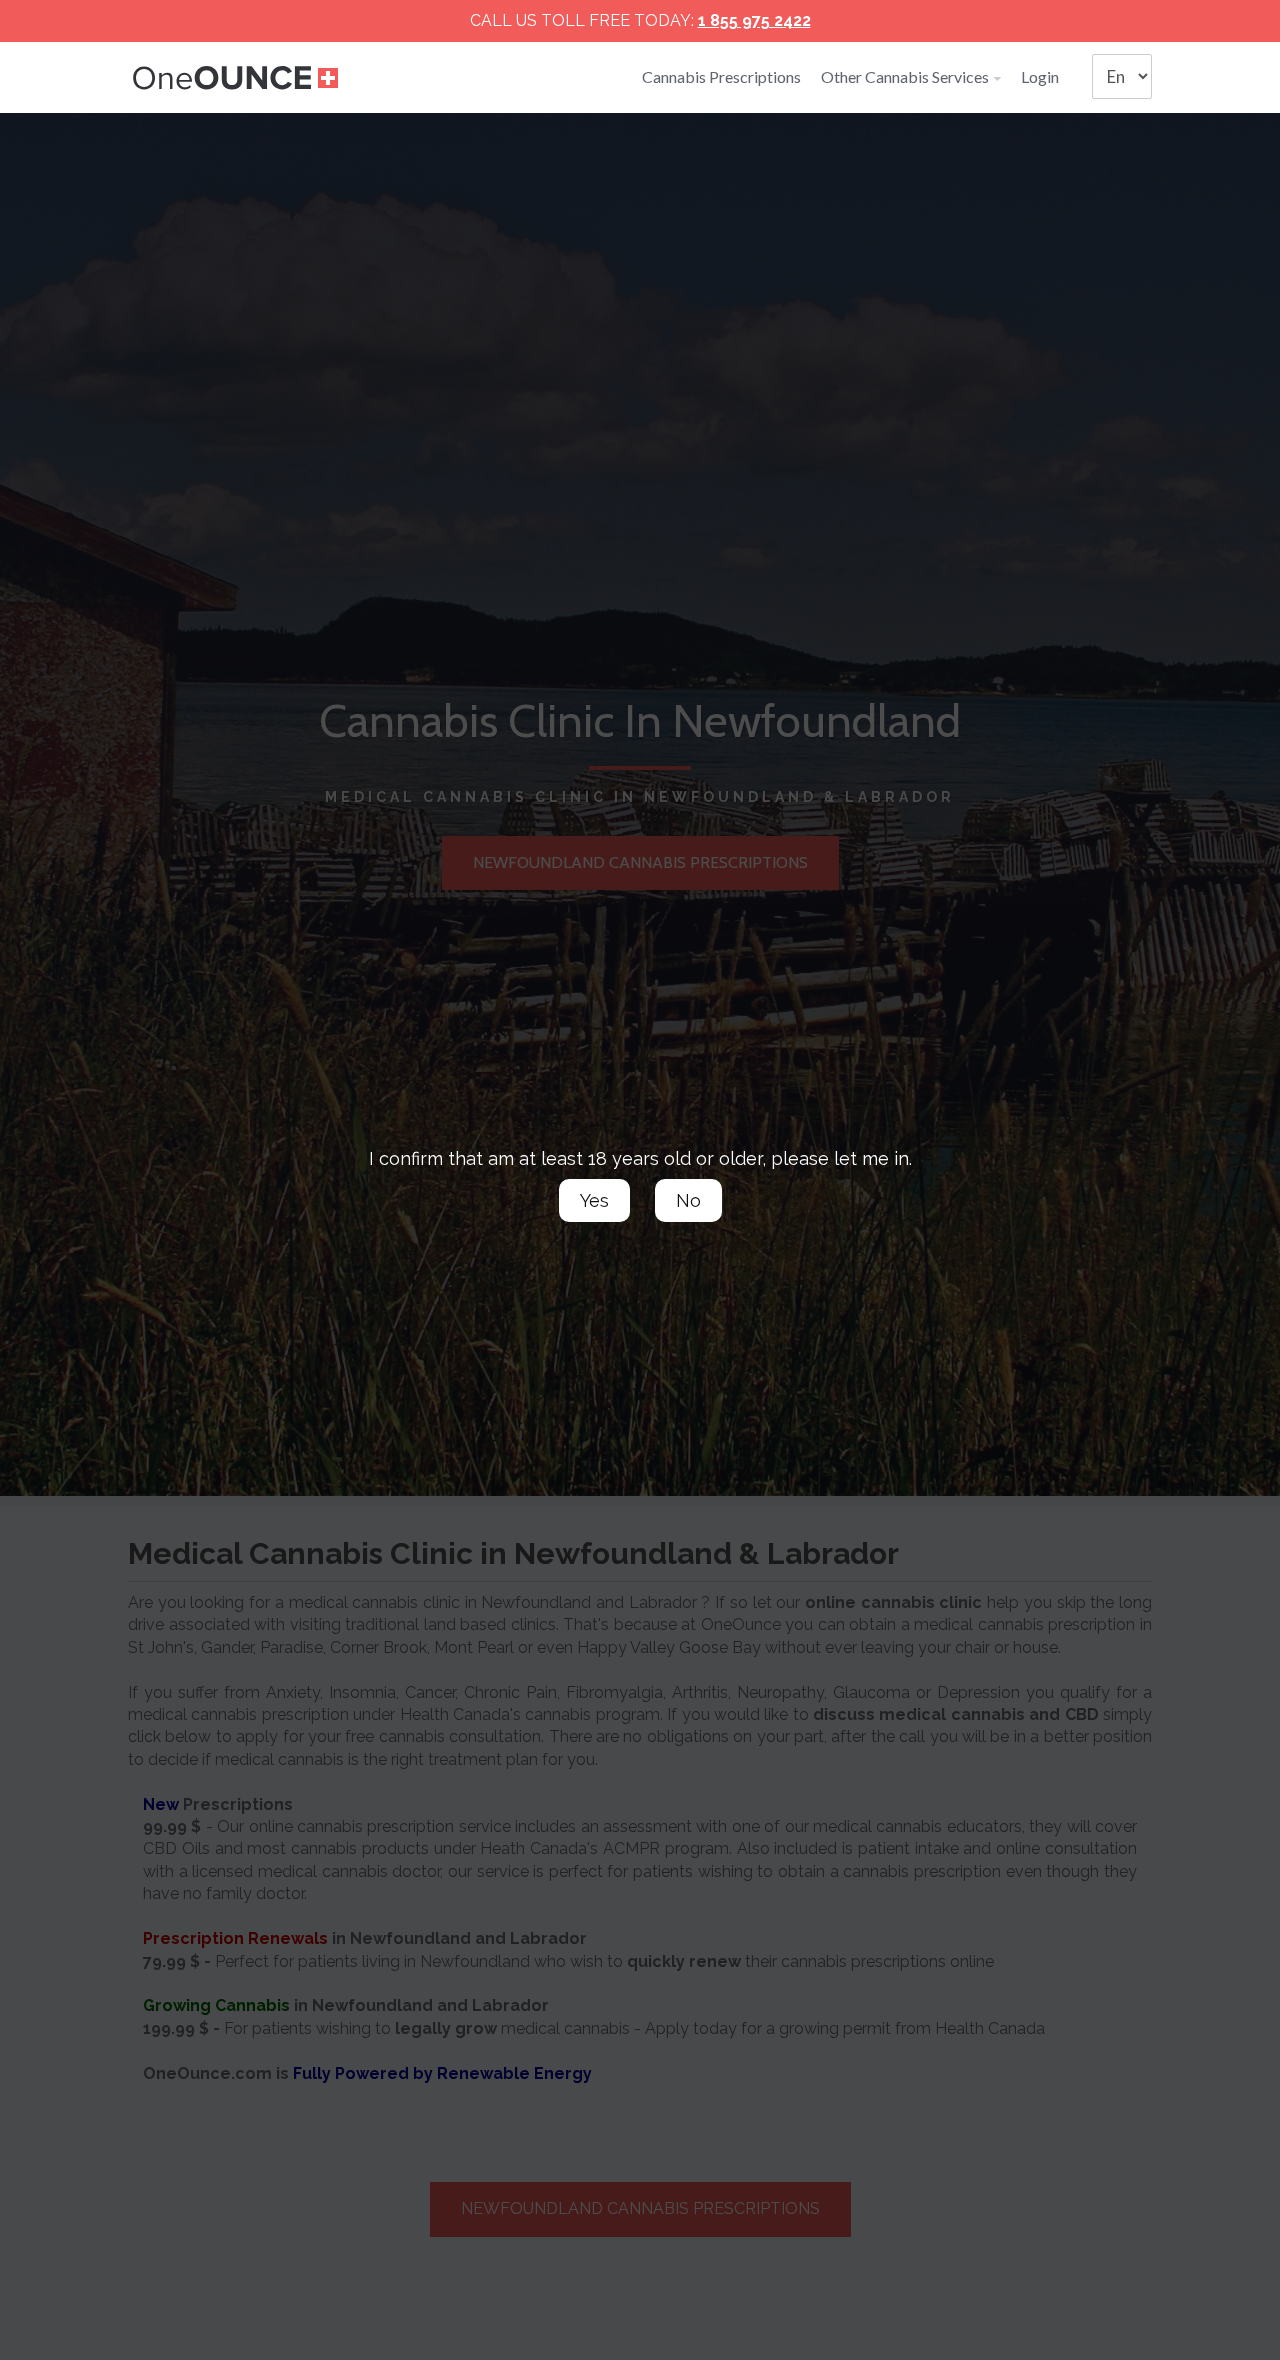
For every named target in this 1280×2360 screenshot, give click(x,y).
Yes (594, 1200)
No (688, 1200)
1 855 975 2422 (754, 20)
